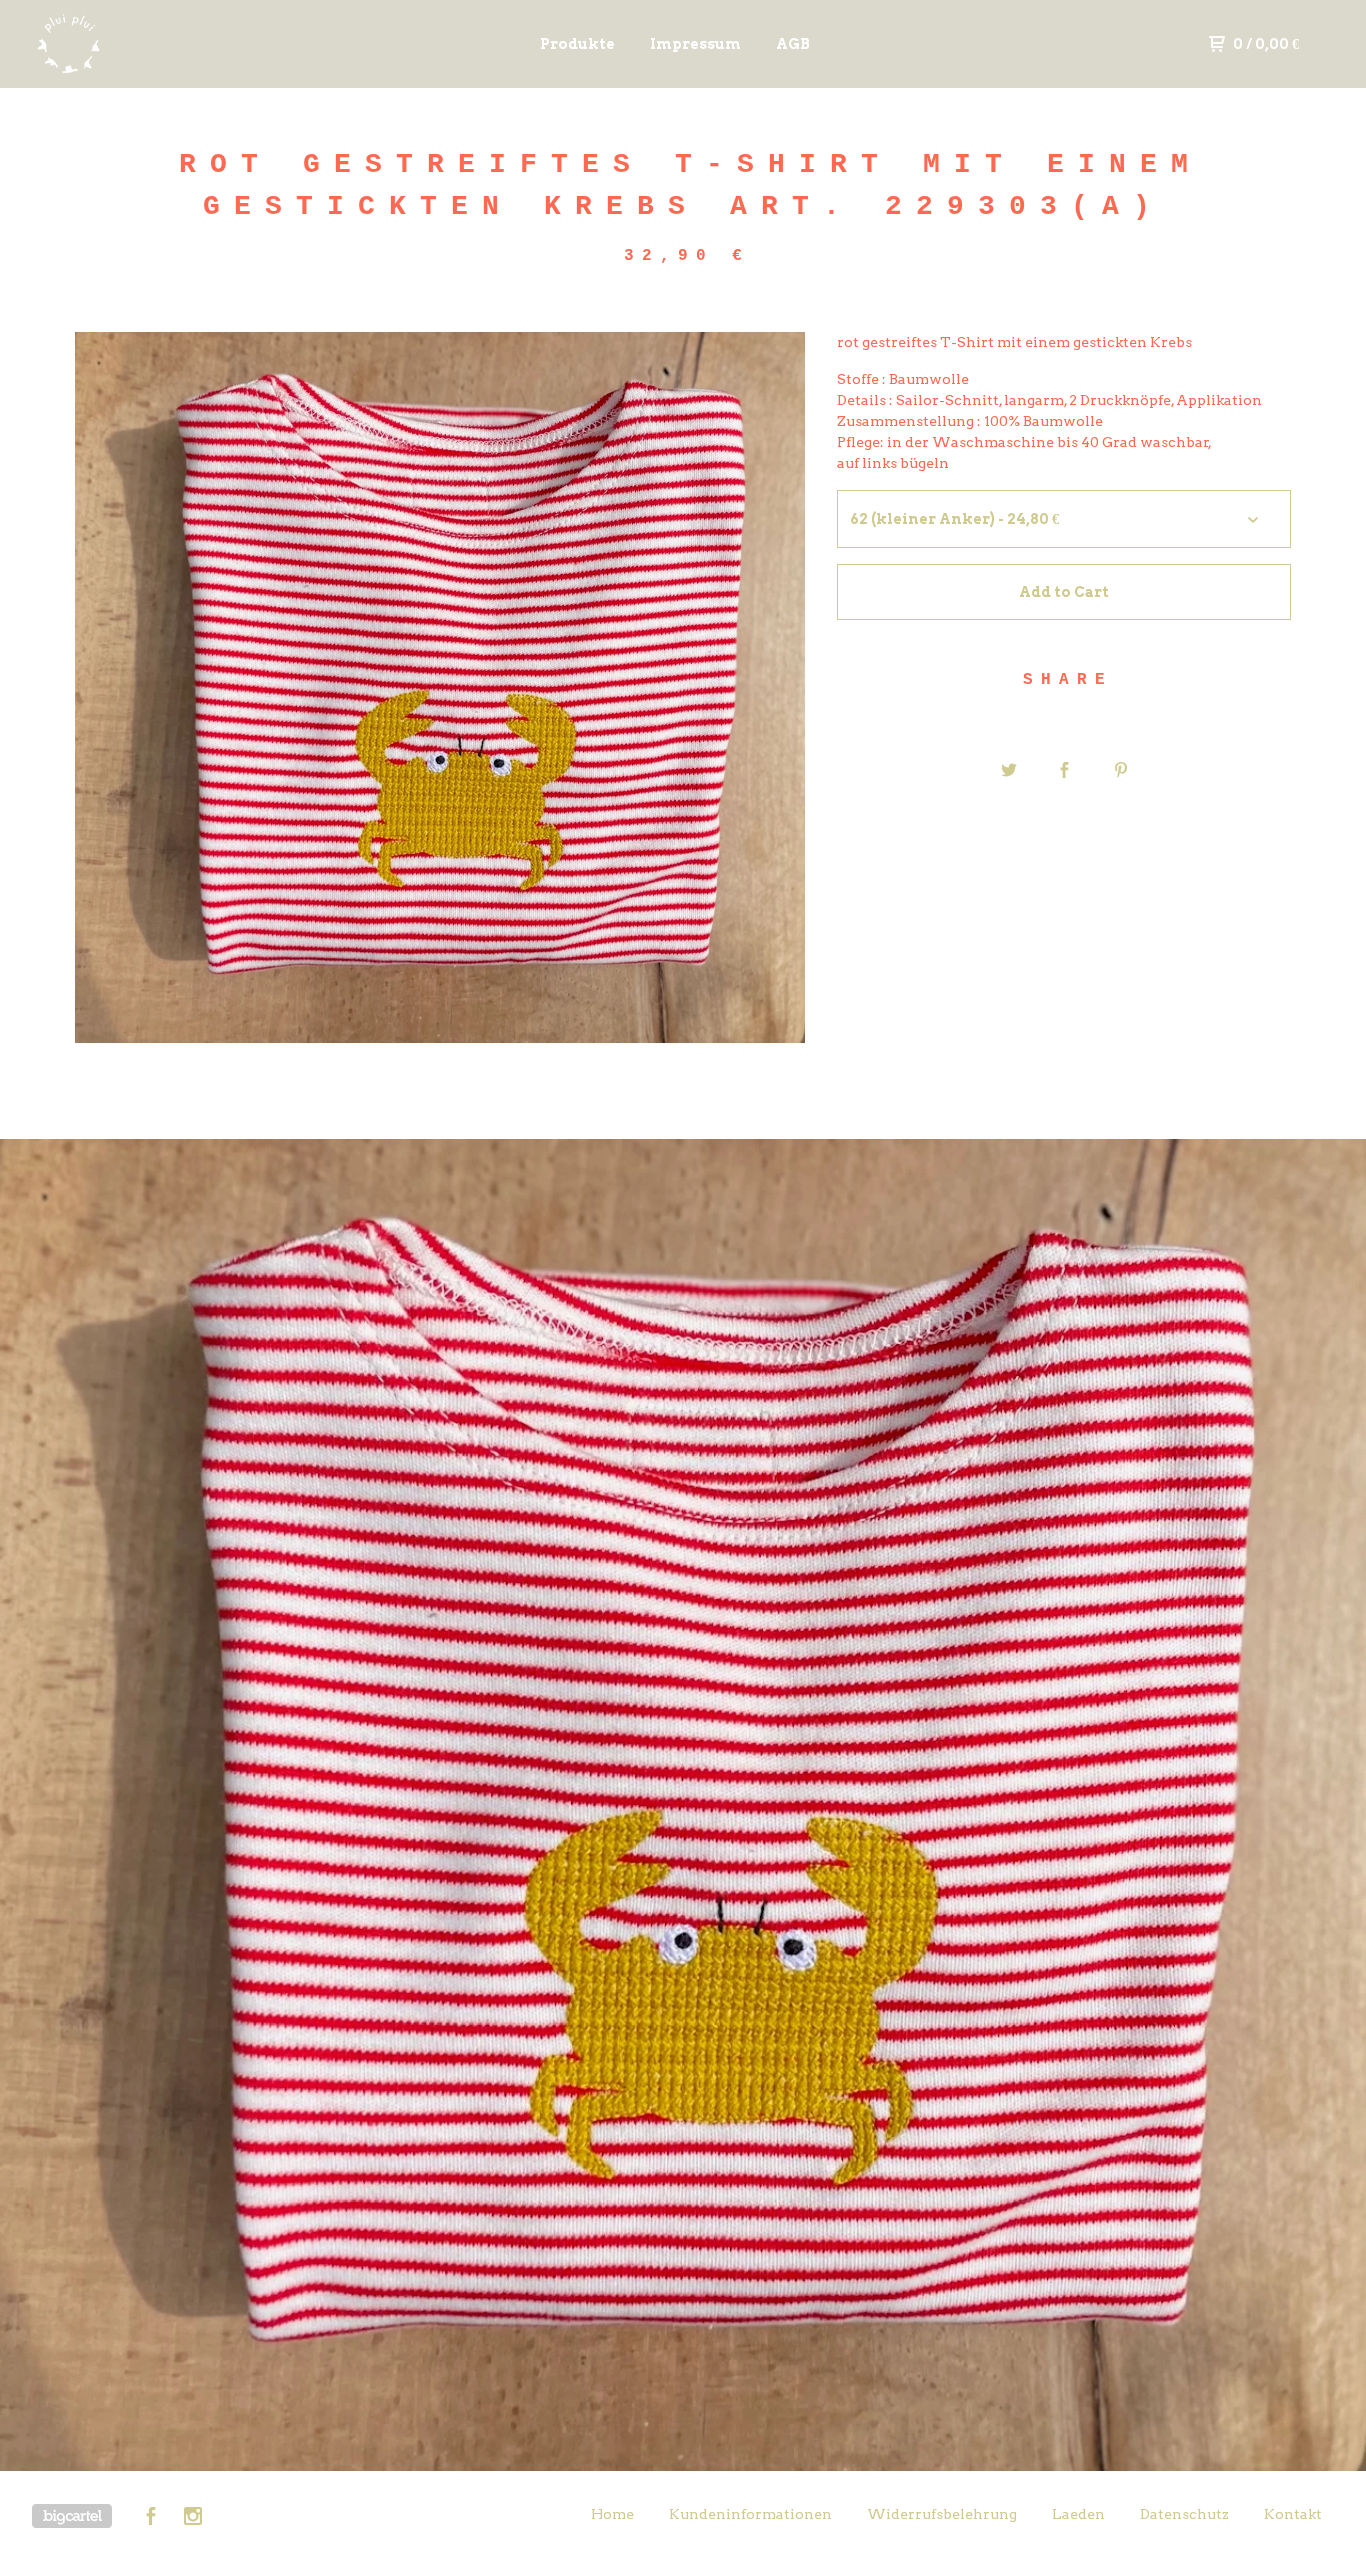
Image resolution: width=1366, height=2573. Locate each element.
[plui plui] (136, 44)
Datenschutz (1184, 2514)
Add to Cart (1064, 592)
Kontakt (1293, 2514)
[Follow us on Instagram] (193, 2519)
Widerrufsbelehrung (942, 2514)
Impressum (695, 44)
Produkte (577, 44)
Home (612, 2514)
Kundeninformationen (750, 2514)
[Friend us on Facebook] (151, 2519)
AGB (793, 44)
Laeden (1078, 2514)
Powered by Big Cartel (72, 2516)
